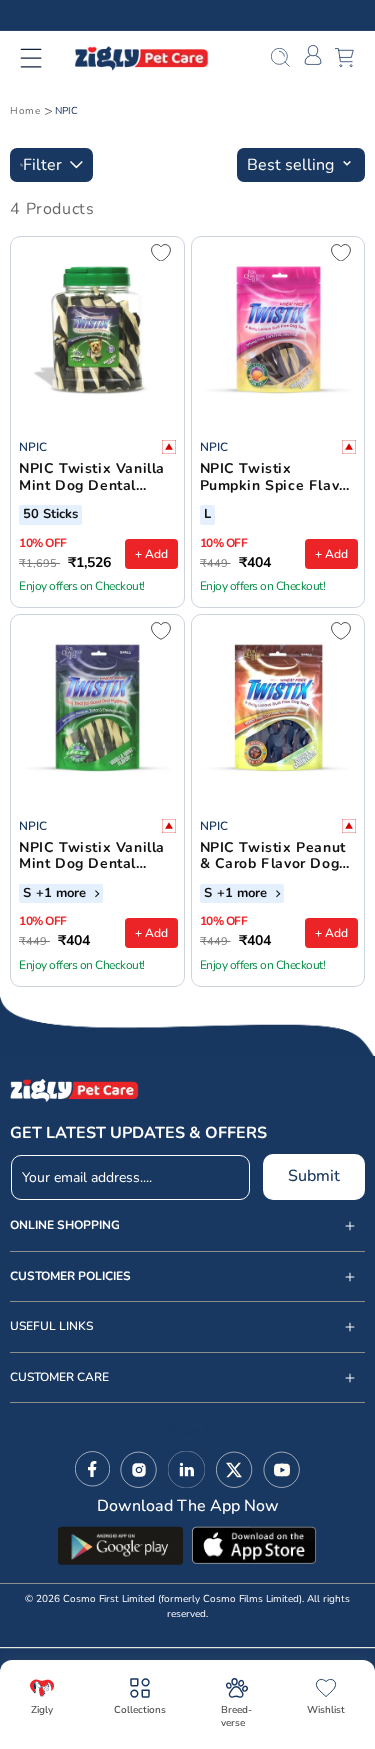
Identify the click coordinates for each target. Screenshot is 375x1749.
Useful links (51, 1326)
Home (25, 111)
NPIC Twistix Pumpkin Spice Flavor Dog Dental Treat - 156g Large (277, 478)
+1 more (63, 894)
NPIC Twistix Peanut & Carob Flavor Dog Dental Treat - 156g (273, 857)
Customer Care (59, 1377)
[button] (43, 58)
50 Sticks (50, 515)
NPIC (66, 111)
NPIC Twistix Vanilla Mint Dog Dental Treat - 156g (92, 857)
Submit (314, 1176)
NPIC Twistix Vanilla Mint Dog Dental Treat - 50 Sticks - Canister (92, 478)
